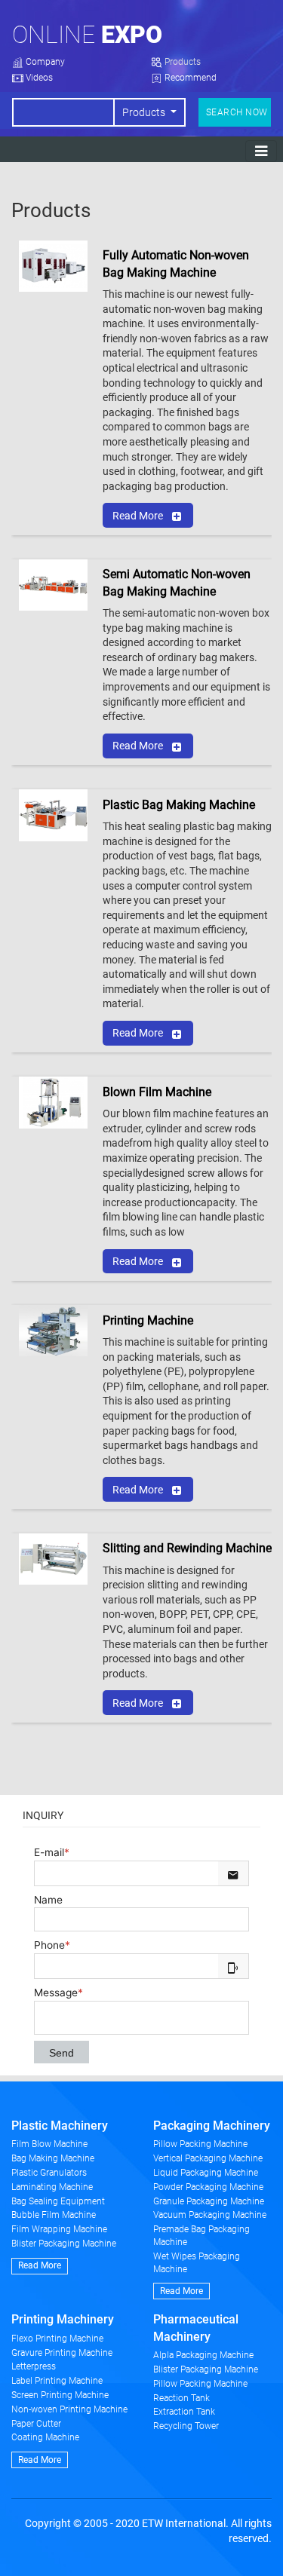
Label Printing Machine (57, 2381)
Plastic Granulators (49, 2173)
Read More (138, 516)
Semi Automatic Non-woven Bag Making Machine (177, 582)
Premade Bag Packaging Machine (201, 2236)
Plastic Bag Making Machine (179, 805)
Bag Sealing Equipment (58, 2201)
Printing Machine (148, 1320)
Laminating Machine (52, 2187)
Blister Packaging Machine (64, 2244)
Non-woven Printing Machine (69, 2409)
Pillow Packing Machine (200, 2144)
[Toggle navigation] (261, 151)
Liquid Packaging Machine (206, 2173)
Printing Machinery (63, 2319)
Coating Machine (45, 2437)
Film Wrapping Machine (59, 2229)
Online (87, 35)
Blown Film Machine (157, 1092)
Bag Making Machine (53, 2158)
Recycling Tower (186, 2426)
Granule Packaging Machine (209, 2201)
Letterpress (34, 2366)
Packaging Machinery (212, 2126)
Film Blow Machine (49, 2144)
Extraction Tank (184, 2412)
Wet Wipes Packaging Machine (197, 2263)
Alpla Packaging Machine (203, 2355)
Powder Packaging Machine (208, 2187)
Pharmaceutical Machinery (196, 2328)
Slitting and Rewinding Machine (187, 1548)
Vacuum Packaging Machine (210, 2215)
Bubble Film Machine (54, 2215)
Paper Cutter (36, 2424)
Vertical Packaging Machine (208, 2158)
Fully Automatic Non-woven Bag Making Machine (176, 263)
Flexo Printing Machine (57, 2339)
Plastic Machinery (60, 2126)
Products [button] (145, 112)
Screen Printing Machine (60, 2395)
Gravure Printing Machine (62, 2353)
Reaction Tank (181, 2398)
